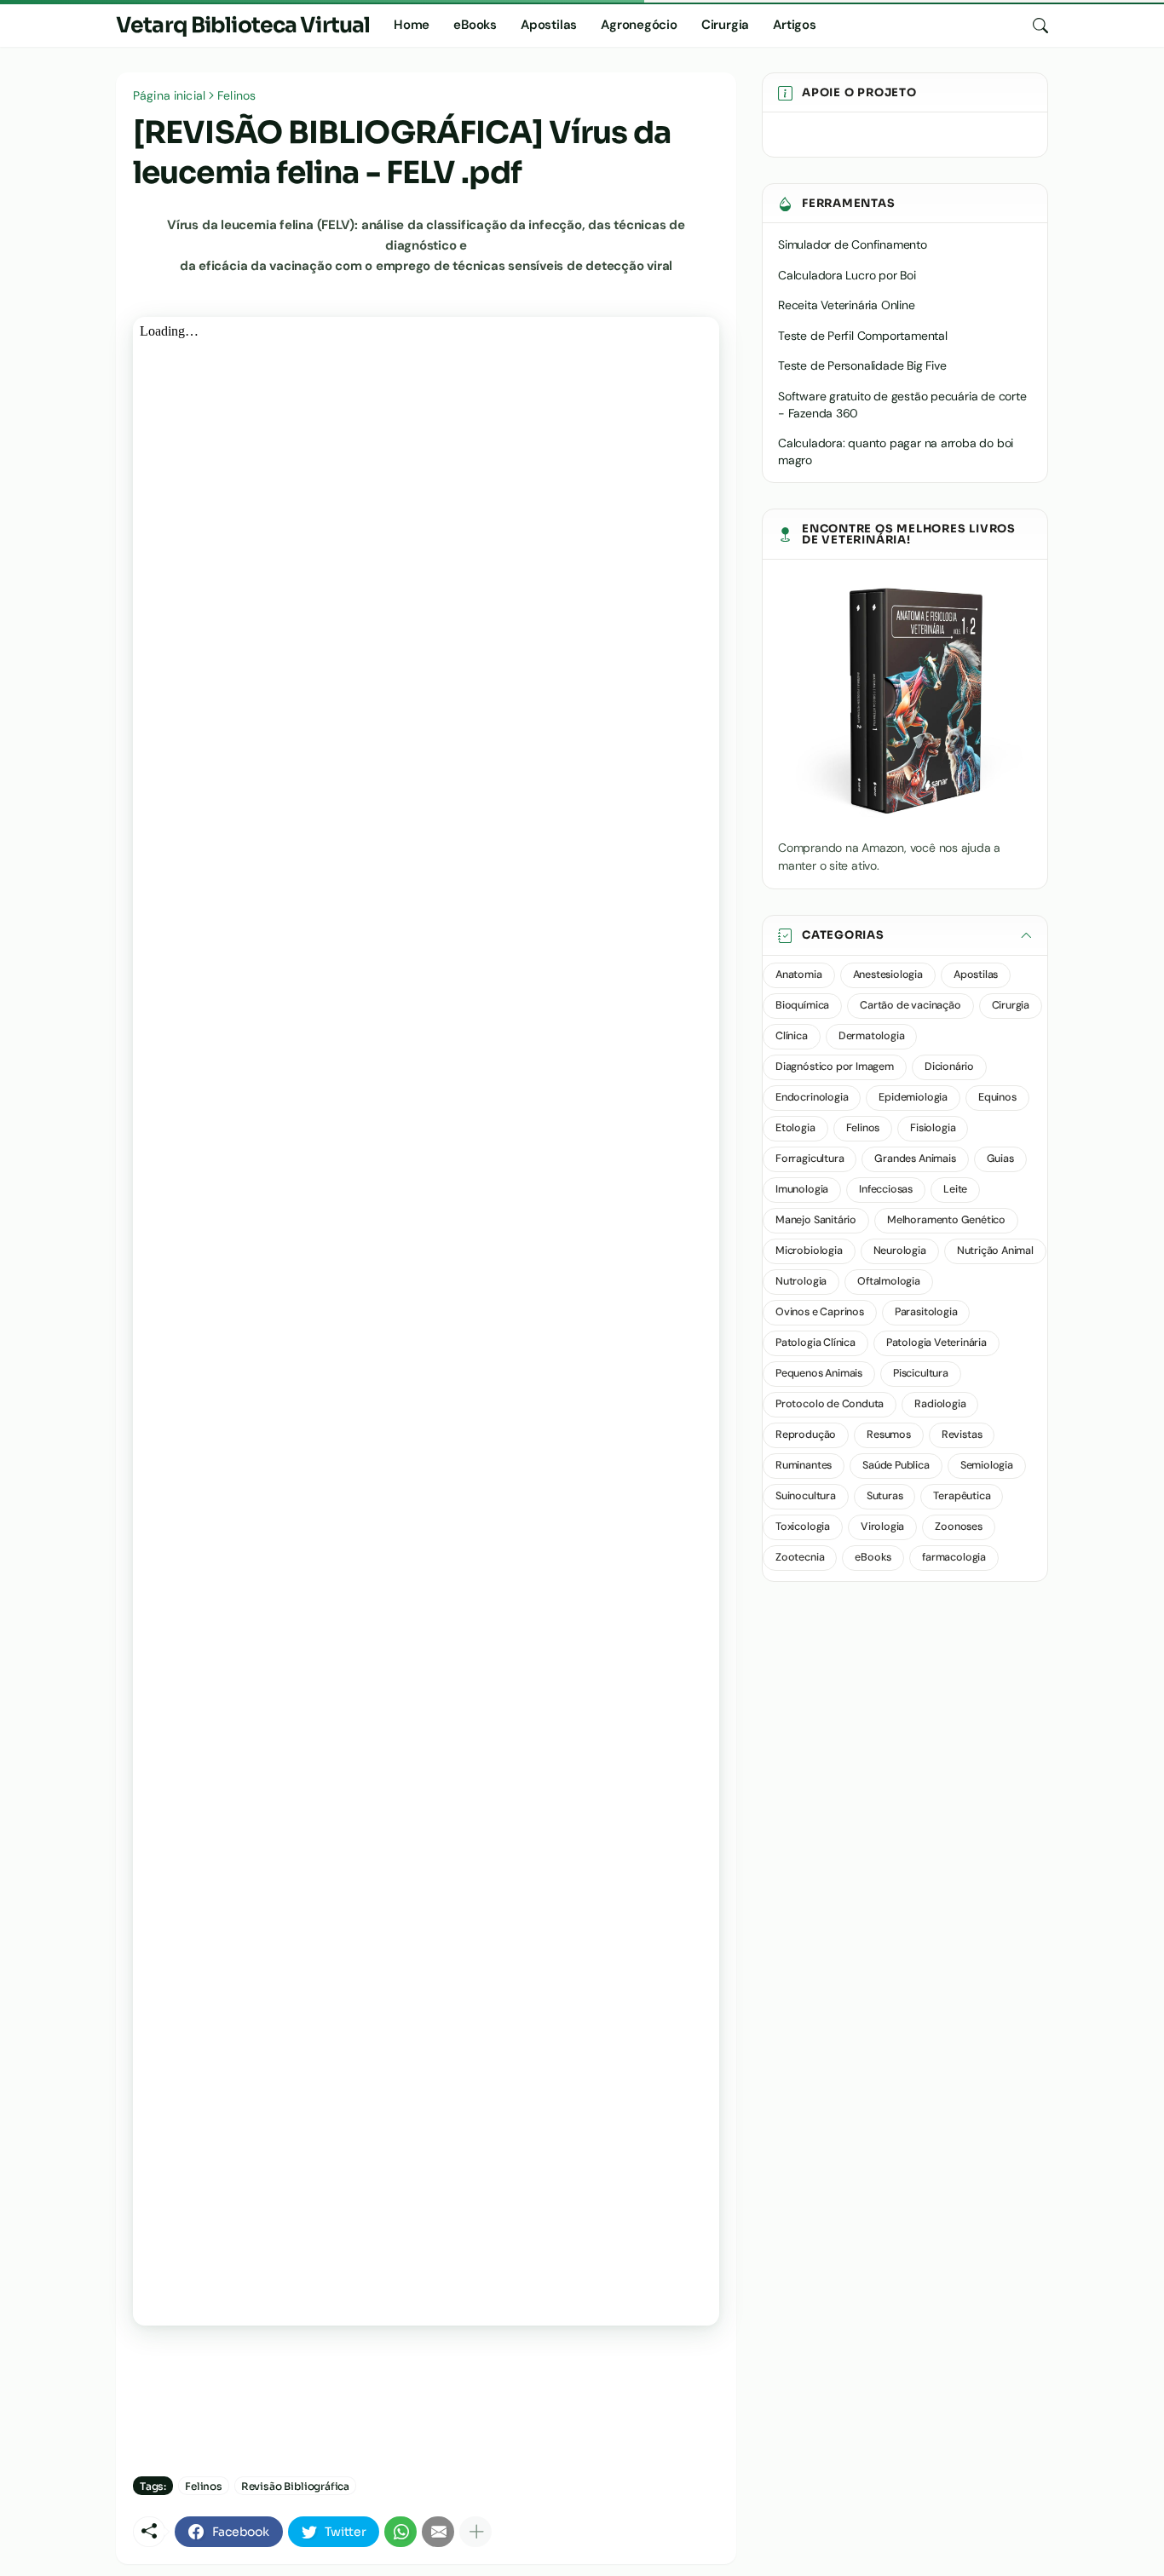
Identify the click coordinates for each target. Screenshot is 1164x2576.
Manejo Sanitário (816, 1220)
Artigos (795, 25)
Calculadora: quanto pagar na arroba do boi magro (896, 451)
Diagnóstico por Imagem (835, 1067)
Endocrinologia (812, 1097)
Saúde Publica (896, 1465)
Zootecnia (800, 1557)
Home (412, 25)
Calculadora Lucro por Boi (847, 275)
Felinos (236, 95)
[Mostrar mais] (475, 2532)
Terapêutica (962, 1496)
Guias (1000, 1159)
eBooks (475, 25)
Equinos (997, 1097)
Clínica (792, 1036)
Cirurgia (725, 25)
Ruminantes (804, 1465)
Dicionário (949, 1067)
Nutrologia (801, 1281)
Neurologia (900, 1251)
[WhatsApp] (400, 2532)
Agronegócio (639, 25)
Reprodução (806, 1435)
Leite (955, 1189)
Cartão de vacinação (910, 1005)
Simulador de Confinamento (853, 244)
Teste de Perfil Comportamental (863, 336)
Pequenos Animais (819, 1373)
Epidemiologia (913, 1097)
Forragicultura (810, 1159)
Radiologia (940, 1404)
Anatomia (799, 975)
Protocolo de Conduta (830, 1404)
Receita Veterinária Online (847, 305)
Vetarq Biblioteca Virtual (243, 25)
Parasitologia (926, 1312)
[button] (905, 936)
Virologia (882, 1527)
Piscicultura (921, 1373)
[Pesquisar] (1034, 26)
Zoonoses (959, 1527)
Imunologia (802, 1189)
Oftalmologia (889, 1281)
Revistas (962, 1435)
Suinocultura (806, 1496)
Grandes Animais (915, 1159)
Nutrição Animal (995, 1251)
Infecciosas (886, 1189)
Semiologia (987, 1465)
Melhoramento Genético (946, 1220)
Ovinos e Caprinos (820, 1312)
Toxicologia (803, 1527)
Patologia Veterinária (936, 1343)
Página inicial (169, 95)
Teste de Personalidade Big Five (862, 365)
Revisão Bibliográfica (295, 2486)
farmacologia (954, 1557)
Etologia (795, 1128)
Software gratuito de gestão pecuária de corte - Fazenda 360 (902, 405)
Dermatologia (872, 1036)
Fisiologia (933, 1128)
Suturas (885, 1496)
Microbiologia (809, 1251)
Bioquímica (802, 1005)
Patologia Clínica (815, 1343)
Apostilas (549, 25)
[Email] (438, 2532)
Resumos (889, 1435)
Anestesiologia (888, 975)
